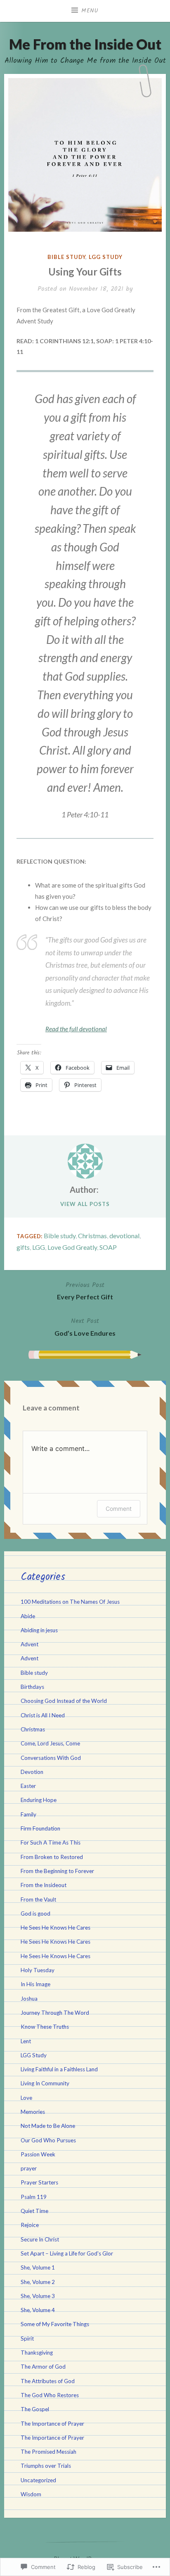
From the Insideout (44, 1885)
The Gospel (35, 2409)
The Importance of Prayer (52, 2424)
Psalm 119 (34, 2197)
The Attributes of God (48, 2381)
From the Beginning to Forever (57, 1871)
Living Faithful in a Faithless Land (59, 2069)
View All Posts (85, 1204)
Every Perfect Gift (85, 1290)
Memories (33, 2112)
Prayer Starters (39, 2182)
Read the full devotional (76, 1029)
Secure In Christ (40, 2239)
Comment (119, 1509)
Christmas (92, 1236)
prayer (29, 2168)
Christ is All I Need (43, 1715)
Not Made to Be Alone (48, 2126)
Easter (28, 1786)
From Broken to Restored (52, 1857)
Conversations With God (51, 1758)
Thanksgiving (37, 2353)
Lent (26, 2041)
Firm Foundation (40, 1828)
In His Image (35, 1984)
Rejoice (30, 2225)
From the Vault (38, 1899)
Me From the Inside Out (85, 44)
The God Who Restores (50, 2395)
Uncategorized (38, 2480)
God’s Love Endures (85, 1326)
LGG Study (105, 257)
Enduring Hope (39, 1800)
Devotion (32, 1772)
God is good (35, 1914)
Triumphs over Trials (46, 2466)
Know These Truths (45, 2027)
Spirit (27, 2339)
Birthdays (32, 1687)
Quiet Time (34, 2211)
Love (26, 2098)
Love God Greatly (72, 1247)
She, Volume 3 (38, 2296)
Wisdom (31, 2494)
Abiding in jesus (39, 1630)
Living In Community (45, 2083)
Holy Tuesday (38, 1970)
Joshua (29, 1999)
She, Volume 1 (38, 2267)
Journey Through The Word (55, 2013)
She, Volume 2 (38, 2282)
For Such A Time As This (51, 1842)
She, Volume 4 (38, 2310)
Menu (90, 11)
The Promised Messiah (48, 2452)
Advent (30, 1644)
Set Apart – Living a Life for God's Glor (67, 2253)
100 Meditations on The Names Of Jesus (70, 1602)
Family (28, 1814)
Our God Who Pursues (48, 2140)
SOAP (108, 1247)
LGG (39, 1247)
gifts (23, 1247)
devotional (124, 1236)
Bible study (66, 257)
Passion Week (38, 2154)
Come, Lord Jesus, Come (50, 1743)
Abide (28, 1616)
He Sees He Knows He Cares (55, 1928)
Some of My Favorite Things (55, 2324)
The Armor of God (43, 2367)
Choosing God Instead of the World (64, 1701)
